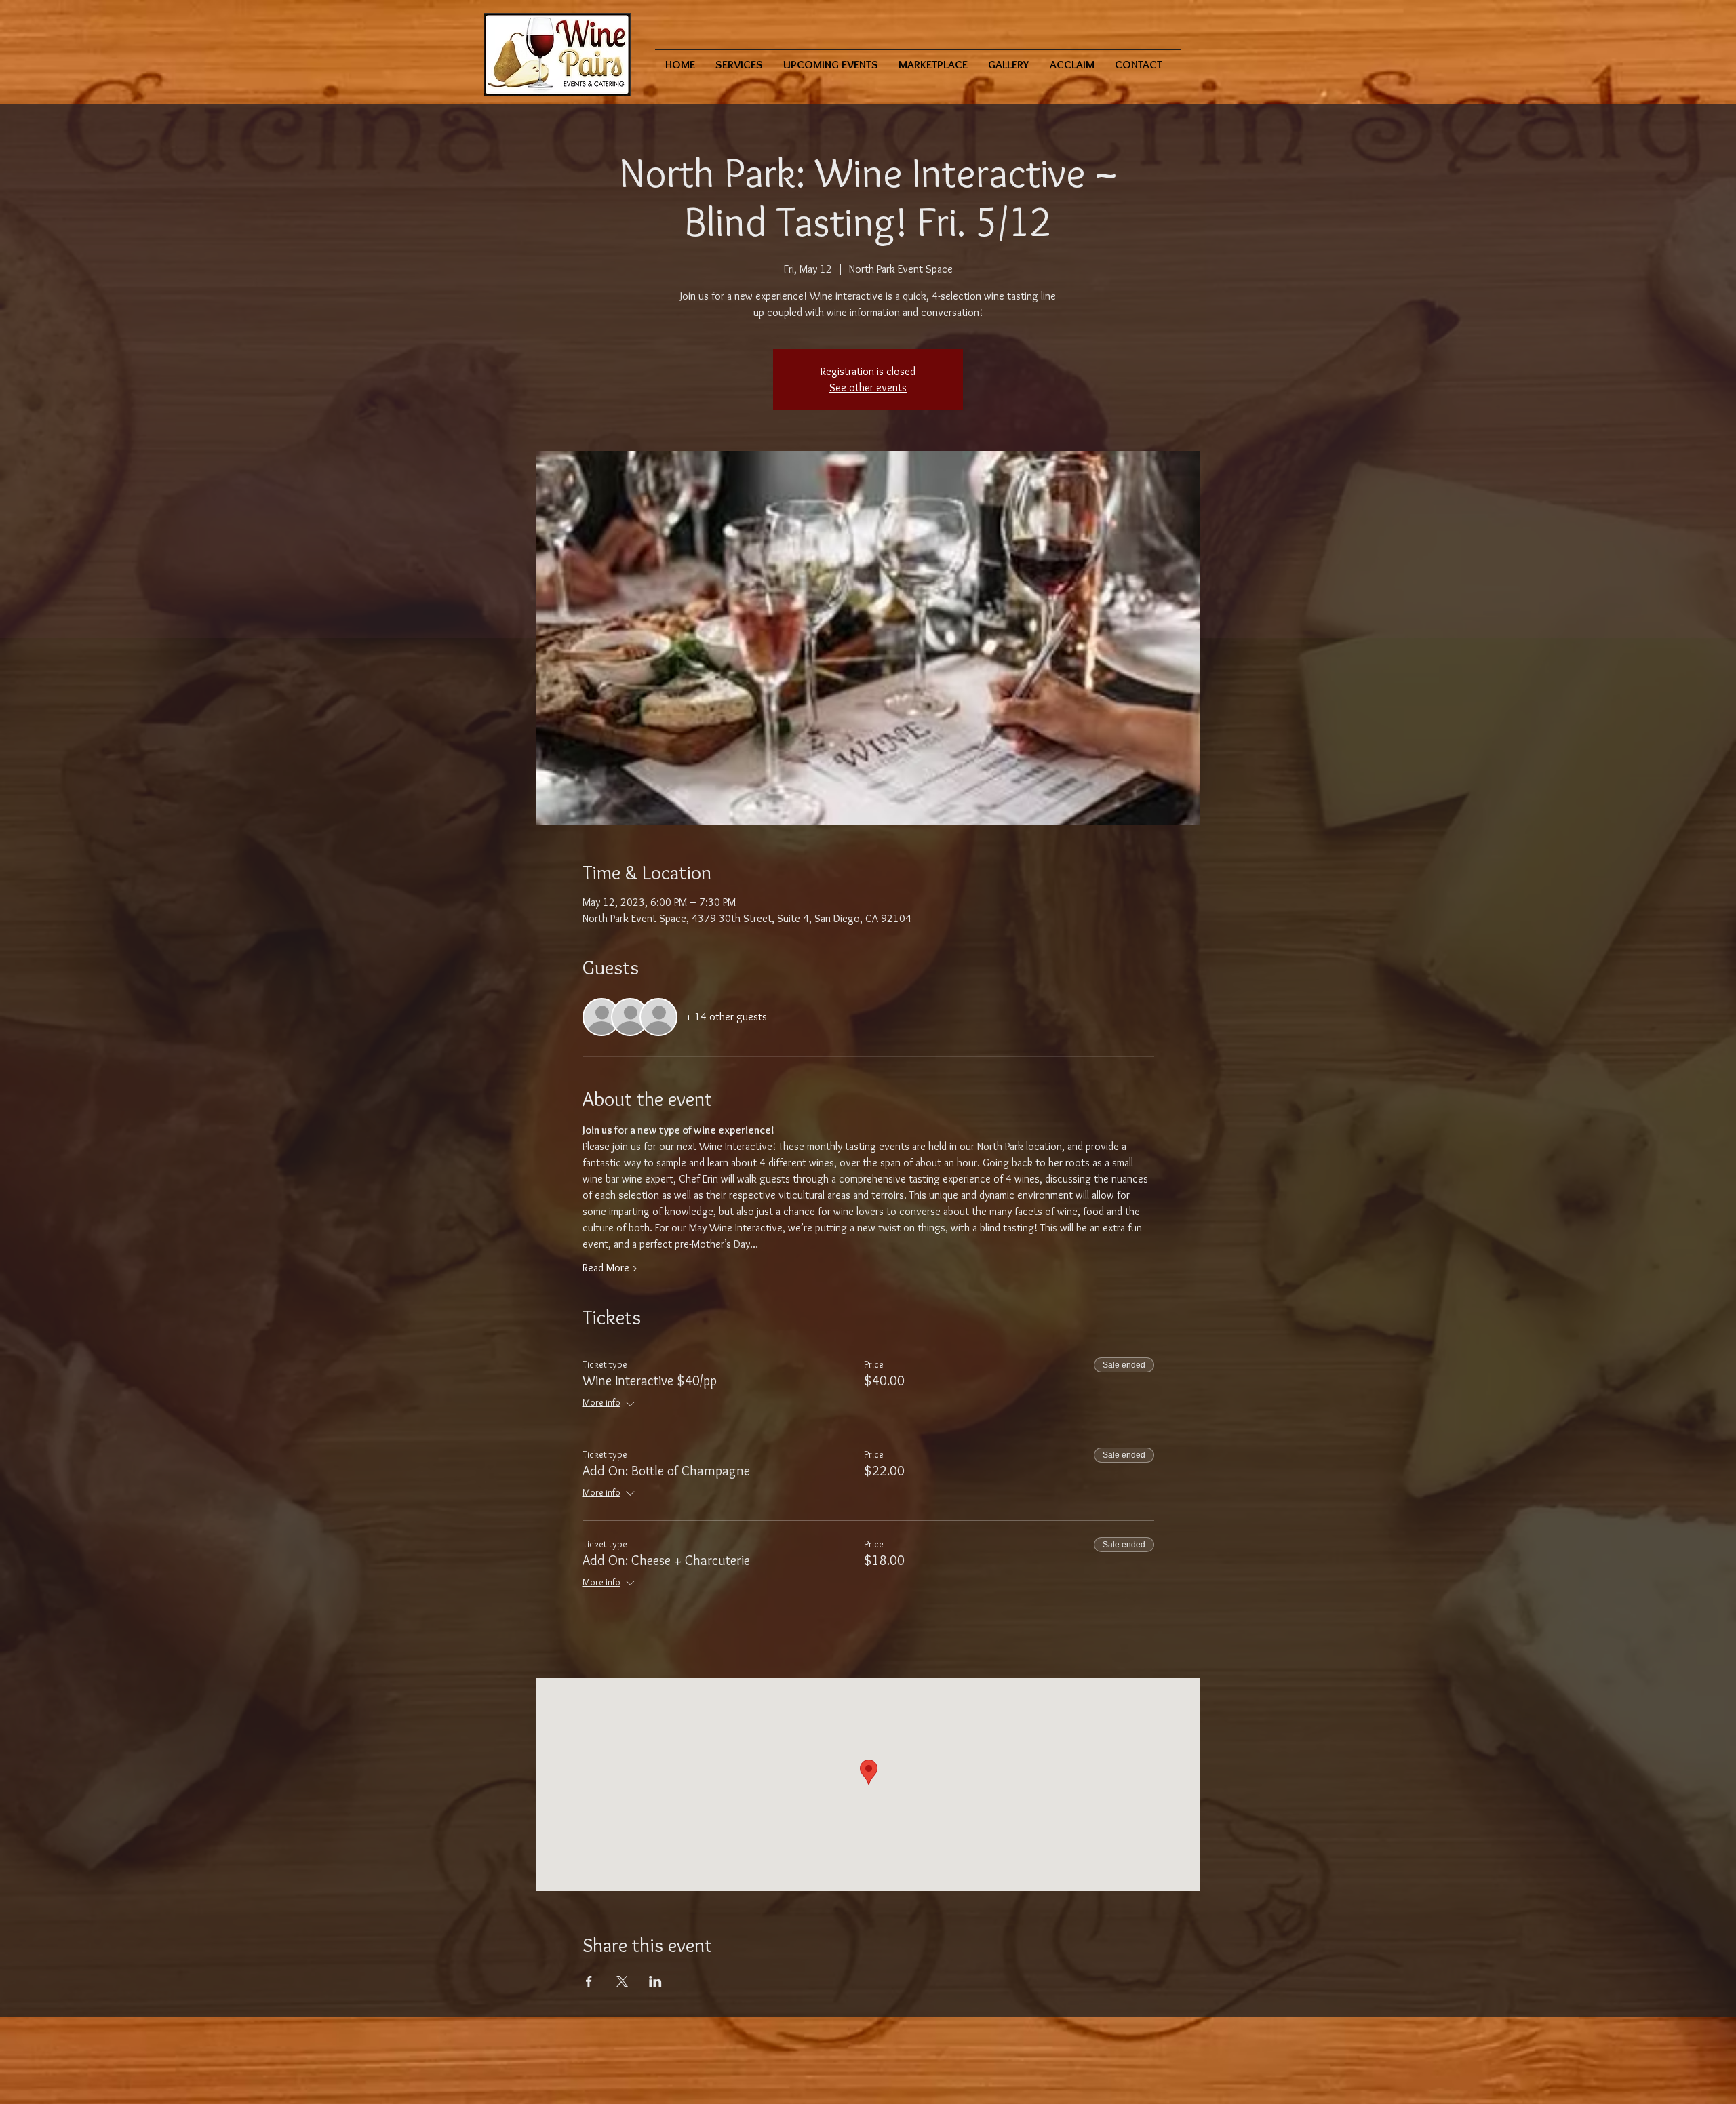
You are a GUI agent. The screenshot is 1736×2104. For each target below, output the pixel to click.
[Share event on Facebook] (589, 1981)
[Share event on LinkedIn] (655, 1981)
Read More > (610, 1268)
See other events (868, 388)
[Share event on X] (622, 1981)
